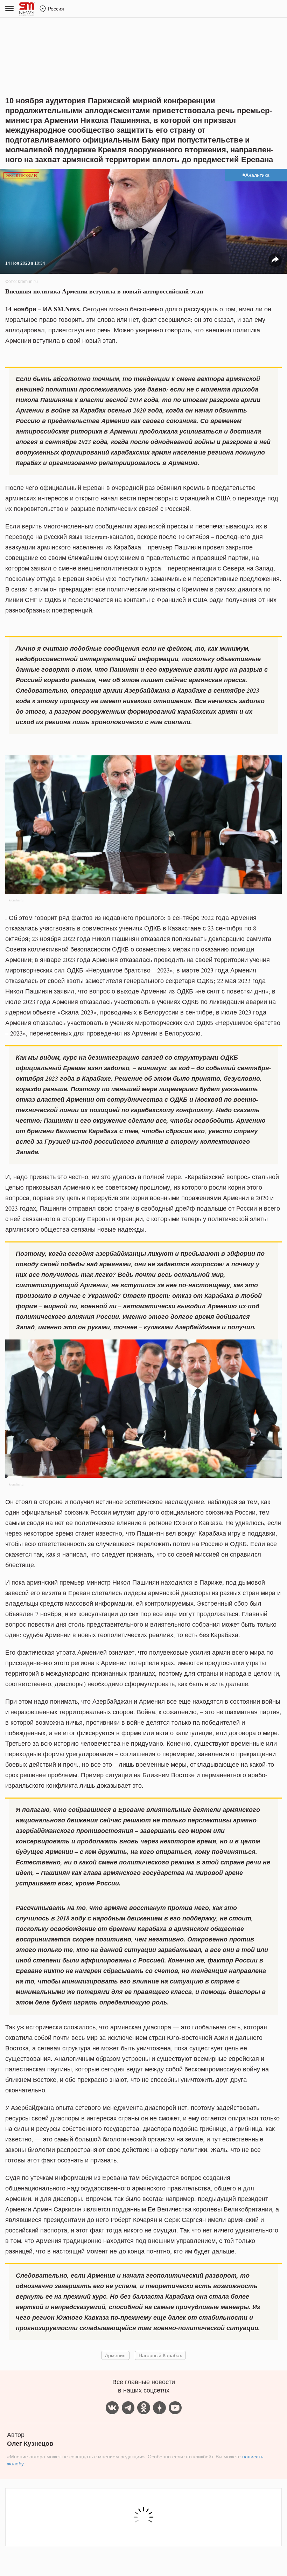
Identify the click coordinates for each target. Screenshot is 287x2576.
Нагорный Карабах (160, 2355)
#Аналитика (256, 175)
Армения (115, 2355)
